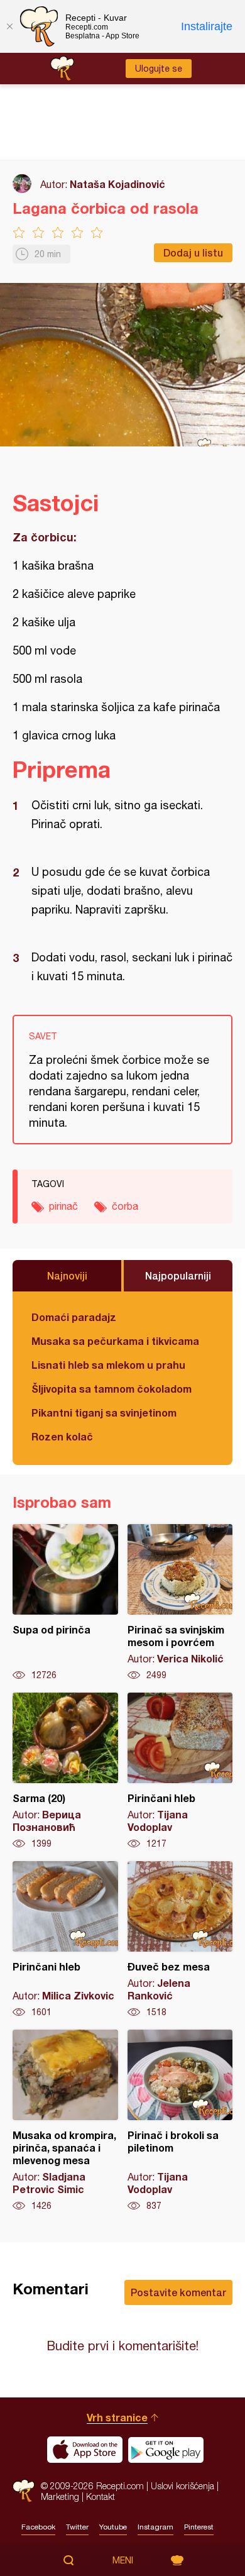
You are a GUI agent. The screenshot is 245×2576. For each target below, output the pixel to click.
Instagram (155, 2527)
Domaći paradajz (74, 1317)
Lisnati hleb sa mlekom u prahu (108, 1365)
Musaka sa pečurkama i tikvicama (115, 1341)
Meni (123, 2560)
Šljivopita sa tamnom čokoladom (112, 1389)
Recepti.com (24, 2491)
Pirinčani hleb (180, 1771)
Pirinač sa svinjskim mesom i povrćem (180, 1603)
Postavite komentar (178, 2292)
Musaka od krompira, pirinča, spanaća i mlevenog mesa (65, 2121)
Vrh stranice (117, 2417)
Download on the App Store (85, 2450)
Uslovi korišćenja (182, 2486)
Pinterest (199, 2527)
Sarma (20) (65, 1771)
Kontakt (101, 2496)
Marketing (60, 2496)
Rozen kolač (62, 1436)
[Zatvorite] (9, 26)
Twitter (77, 2527)
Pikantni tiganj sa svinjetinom (104, 1412)
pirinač (63, 1206)
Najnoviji (67, 1275)
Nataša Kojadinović (117, 184)
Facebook (38, 2527)
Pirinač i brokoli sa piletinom (180, 2121)
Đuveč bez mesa (180, 1940)
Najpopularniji (178, 1275)
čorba (125, 1206)
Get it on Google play (166, 2450)
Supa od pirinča (65, 1603)
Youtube (113, 2527)
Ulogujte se (159, 69)
